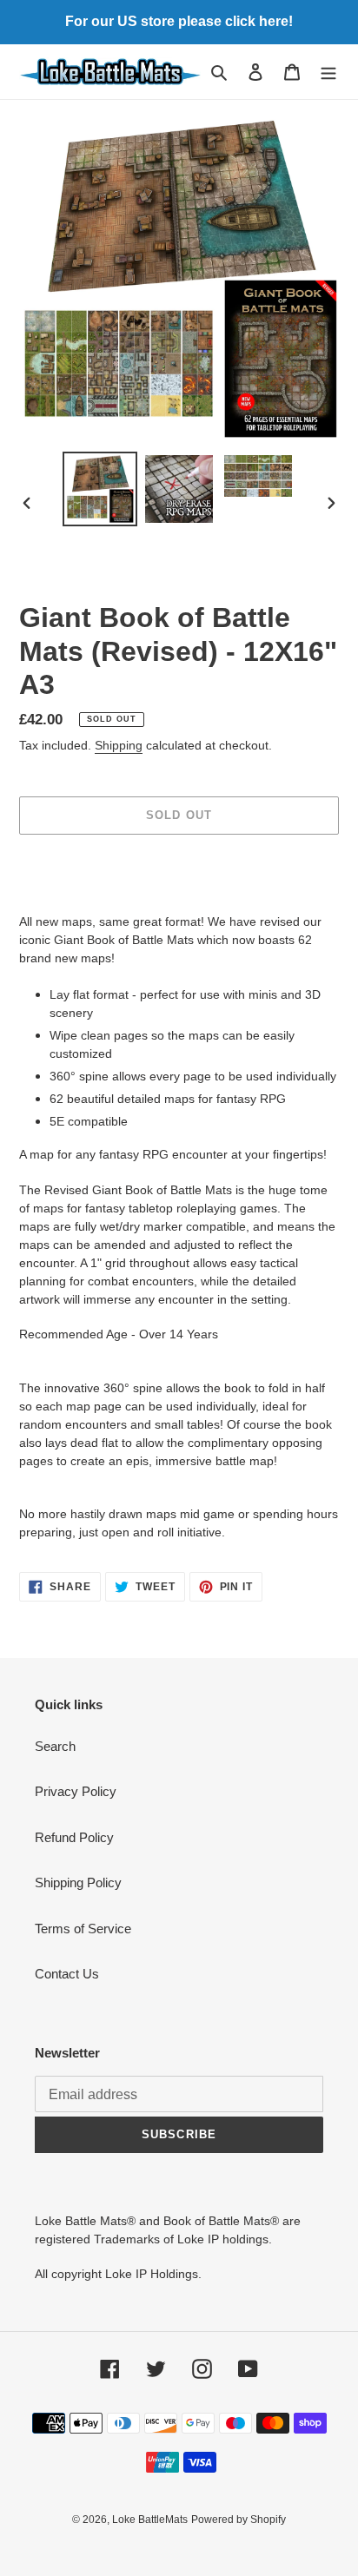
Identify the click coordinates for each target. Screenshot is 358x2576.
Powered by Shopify (239, 2520)
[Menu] (328, 72)
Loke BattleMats (150, 2520)
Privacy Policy (76, 1791)
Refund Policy (74, 1837)
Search (55, 1746)
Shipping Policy (78, 1882)
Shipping (119, 745)
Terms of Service (83, 1929)
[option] (100, 489)
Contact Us (67, 1974)
